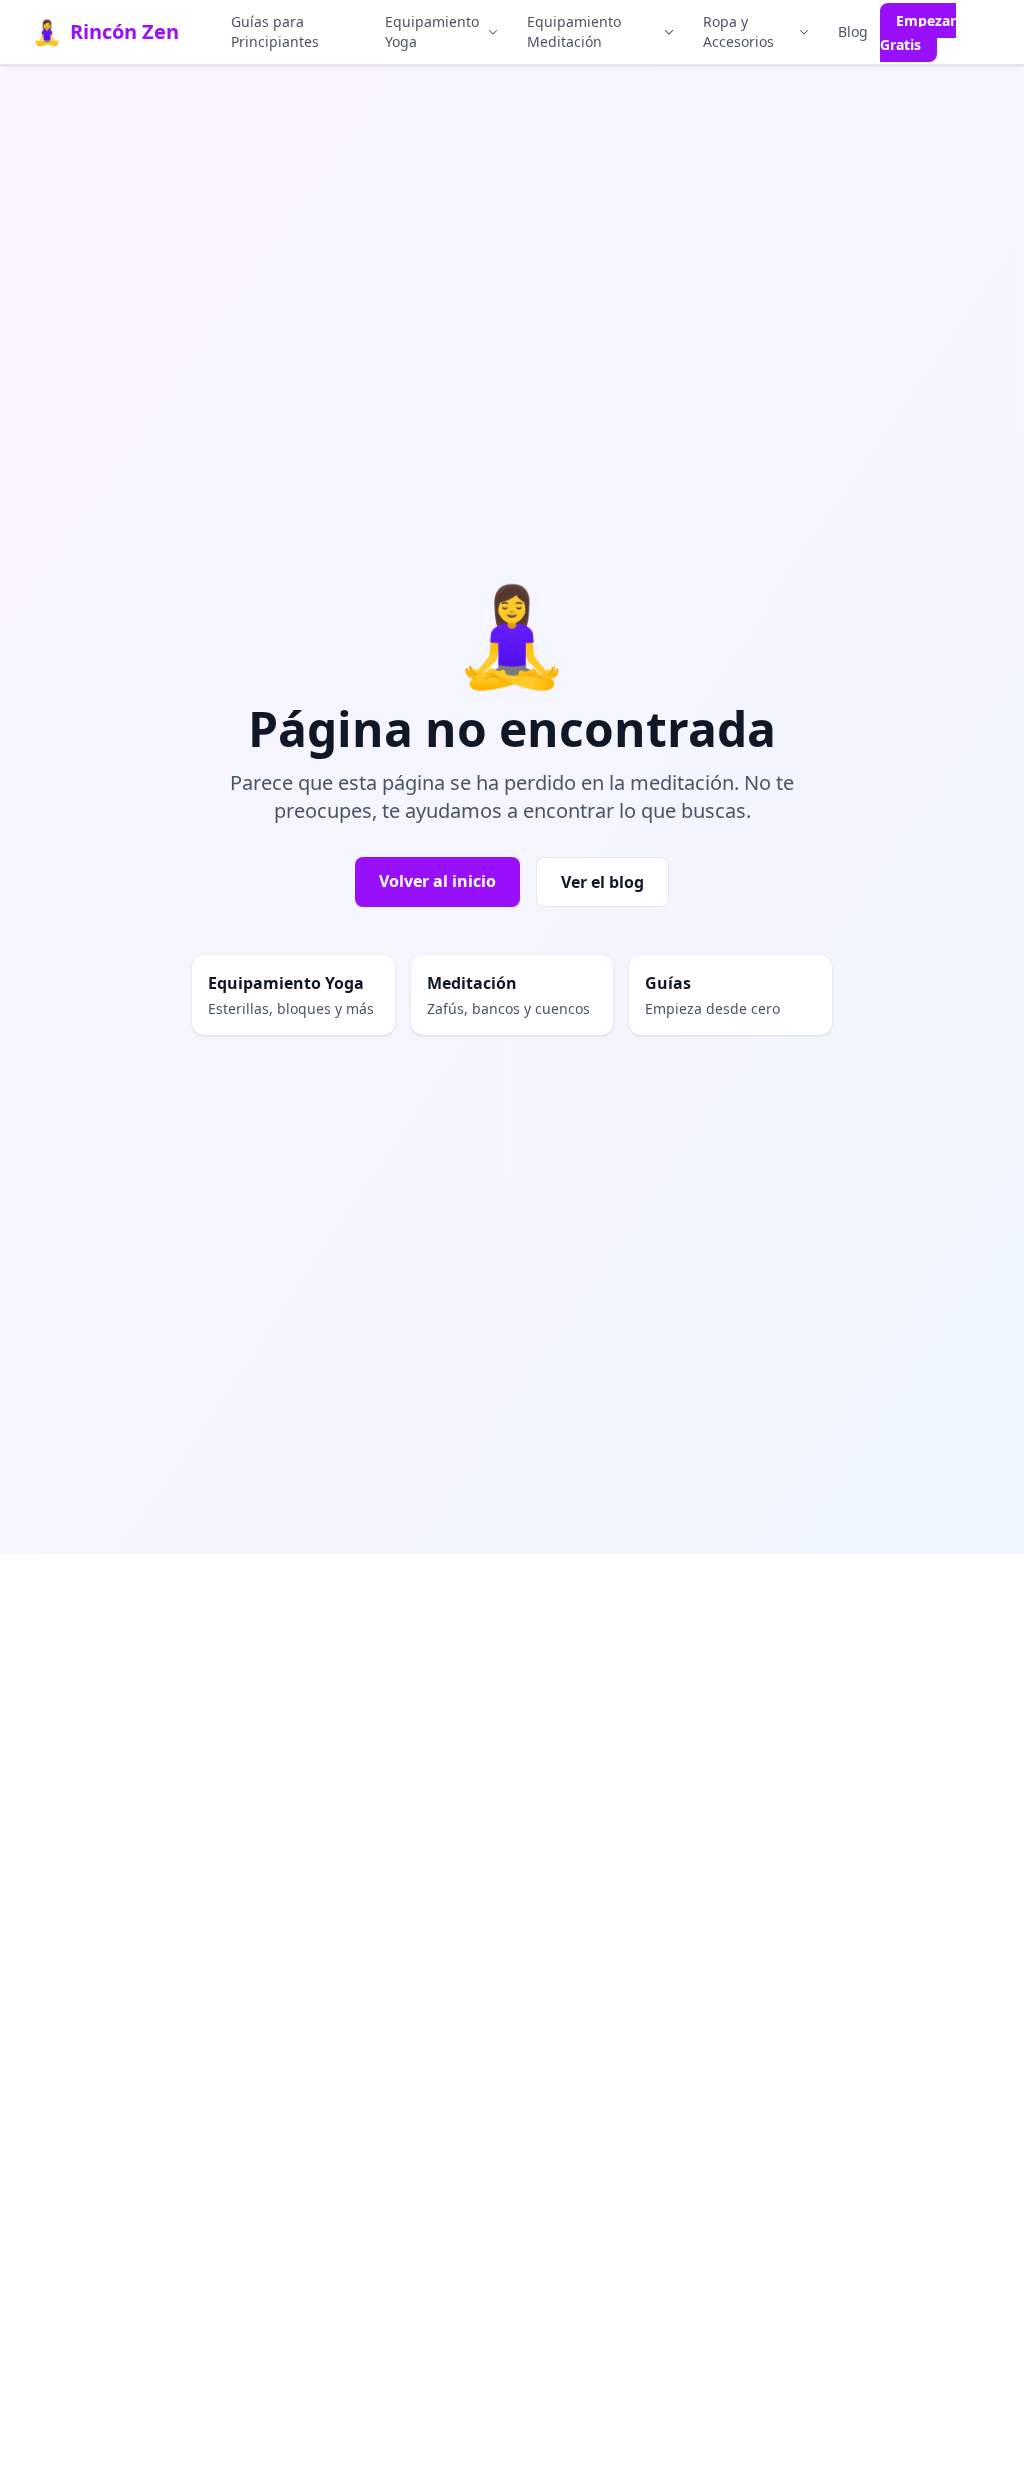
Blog (853, 31)
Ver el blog (602, 882)
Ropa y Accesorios (738, 31)
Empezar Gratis (918, 32)
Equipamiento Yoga (432, 31)
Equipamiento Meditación (574, 31)
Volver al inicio (437, 881)
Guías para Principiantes (275, 31)
